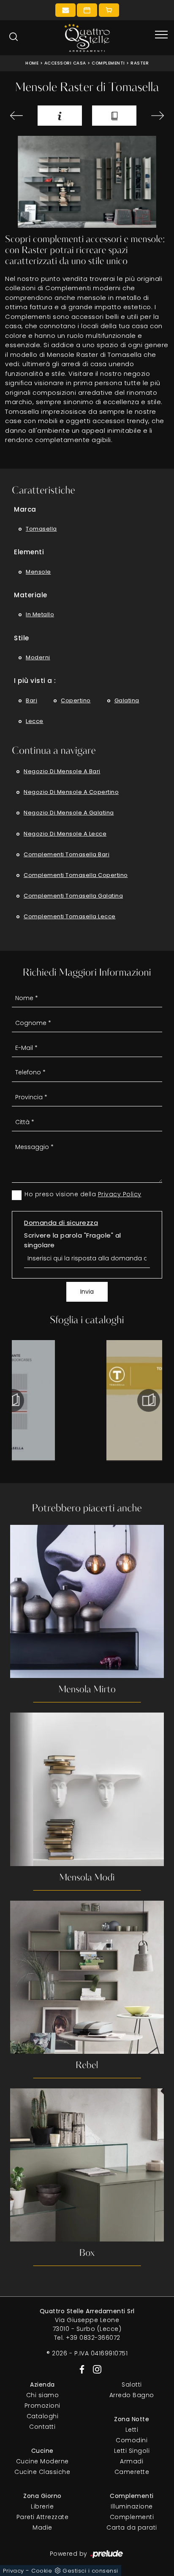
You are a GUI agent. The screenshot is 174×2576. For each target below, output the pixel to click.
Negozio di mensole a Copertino (71, 792)
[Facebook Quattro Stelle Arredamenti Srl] (80, 2369)
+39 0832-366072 (93, 2338)
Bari (31, 700)
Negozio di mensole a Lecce (65, 834)
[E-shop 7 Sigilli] (109, 10)
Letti (132, 2430)
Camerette (132, 2472)
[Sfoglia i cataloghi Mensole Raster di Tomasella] (114, 115)
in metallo (40, 614)
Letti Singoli (132, 2451)
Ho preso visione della (83, 1194)
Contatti (42, 2427)
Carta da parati (132, 2527)
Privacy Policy (120, 1194)
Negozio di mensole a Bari (62, 771)
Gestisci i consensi (90, 2571)
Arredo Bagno (132, 2395)
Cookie (42, 2571)
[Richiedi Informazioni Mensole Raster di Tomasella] (60, 115)
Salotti (132, 2384)
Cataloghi (43, 2416)
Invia (87, 1292)
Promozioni (42, 2406)
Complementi (108, 63)
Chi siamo (43, 2395)
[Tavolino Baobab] (19, 116)
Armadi (132, 2461)
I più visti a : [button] (35, 681)
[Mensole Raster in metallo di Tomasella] (87, 182)
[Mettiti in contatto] (65, 10)
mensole (38, 572)
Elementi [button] (29, 552)
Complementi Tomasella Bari (67, 854)
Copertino (76, 700)
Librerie (42, 2506)
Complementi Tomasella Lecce (70, 916)
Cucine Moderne (42, 2461)
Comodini (132, 2440)
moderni (38, 657)
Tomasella (41, 529)
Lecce (35, 721)
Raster (140, 63)
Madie (42, 2527)
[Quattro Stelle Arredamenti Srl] (87, 38)
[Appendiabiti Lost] (155, 116)
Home (32, 63)
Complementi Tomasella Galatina (73, 896)
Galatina (127, 700)
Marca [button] (25, 509)
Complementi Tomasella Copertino (76, 875)
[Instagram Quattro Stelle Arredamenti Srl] (95, 2369)
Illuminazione (132, 2506)
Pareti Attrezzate (43, 2517)
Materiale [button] (31, 595)
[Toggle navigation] (161, 35)
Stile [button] (22, 638)
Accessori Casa (65, 63)
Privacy (14, 2571)
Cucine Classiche (42, 2472)
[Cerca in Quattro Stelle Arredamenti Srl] (14, 37)
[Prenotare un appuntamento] (87, 10)
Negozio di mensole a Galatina (69, 813)
